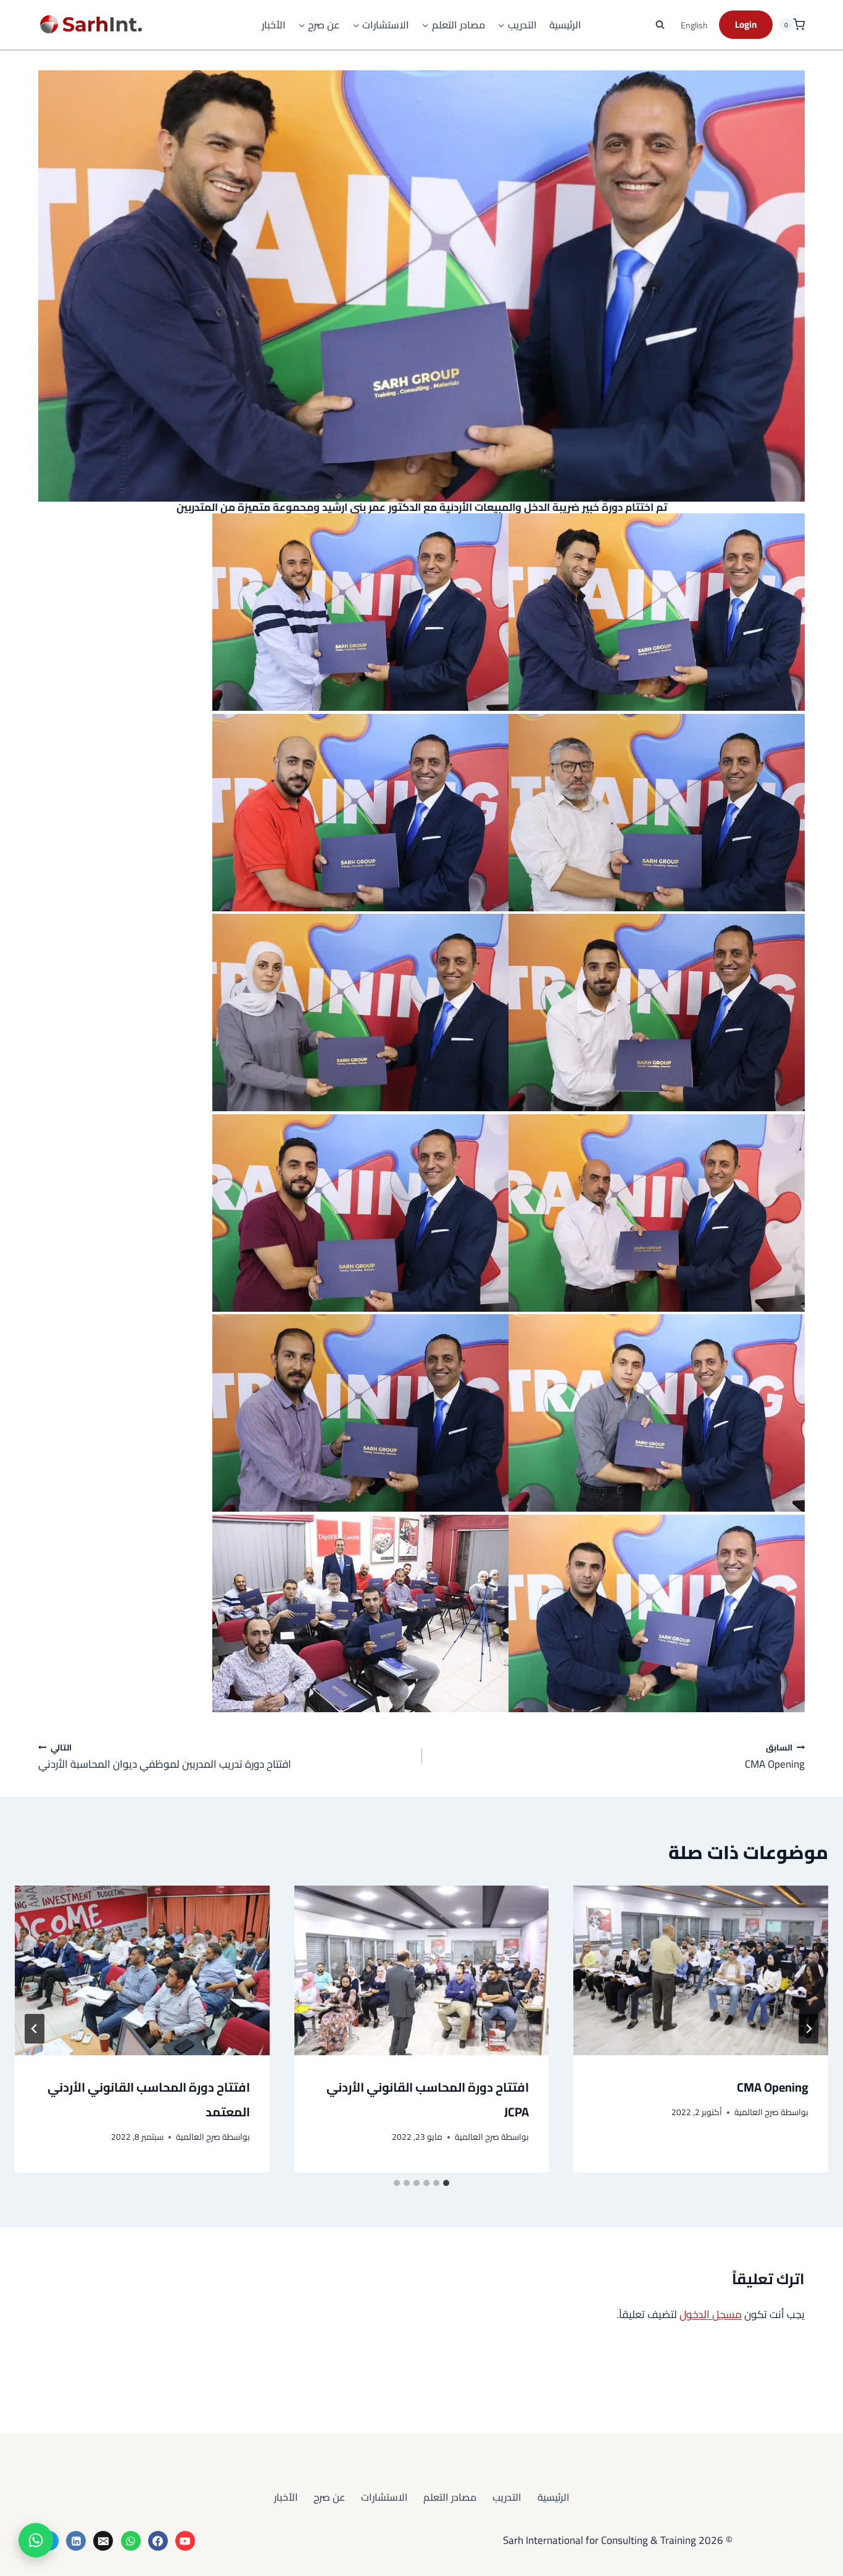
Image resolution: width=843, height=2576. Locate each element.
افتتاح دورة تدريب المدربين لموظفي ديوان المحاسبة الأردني (165, 1756)
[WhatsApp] (131, 2541)
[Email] (103, 2541)
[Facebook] (158, 2541)
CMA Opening (775, 1756)
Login (746, 24)
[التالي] (35, 2029)
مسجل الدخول (711, 2314)
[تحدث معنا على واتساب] (36, 2540)
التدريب (507, 2497)
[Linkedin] (76, 2541)
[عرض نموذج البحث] (660, 25)
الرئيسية (565, 25)
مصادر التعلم (450, 2497)
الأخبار (274, 25)
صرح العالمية (757, 2112)
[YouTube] (185, 2541)
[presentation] (701, 1970)
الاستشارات (384, 2497)
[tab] (446, 2183)
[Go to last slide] (808, 2029)
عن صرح (329, 2497)
